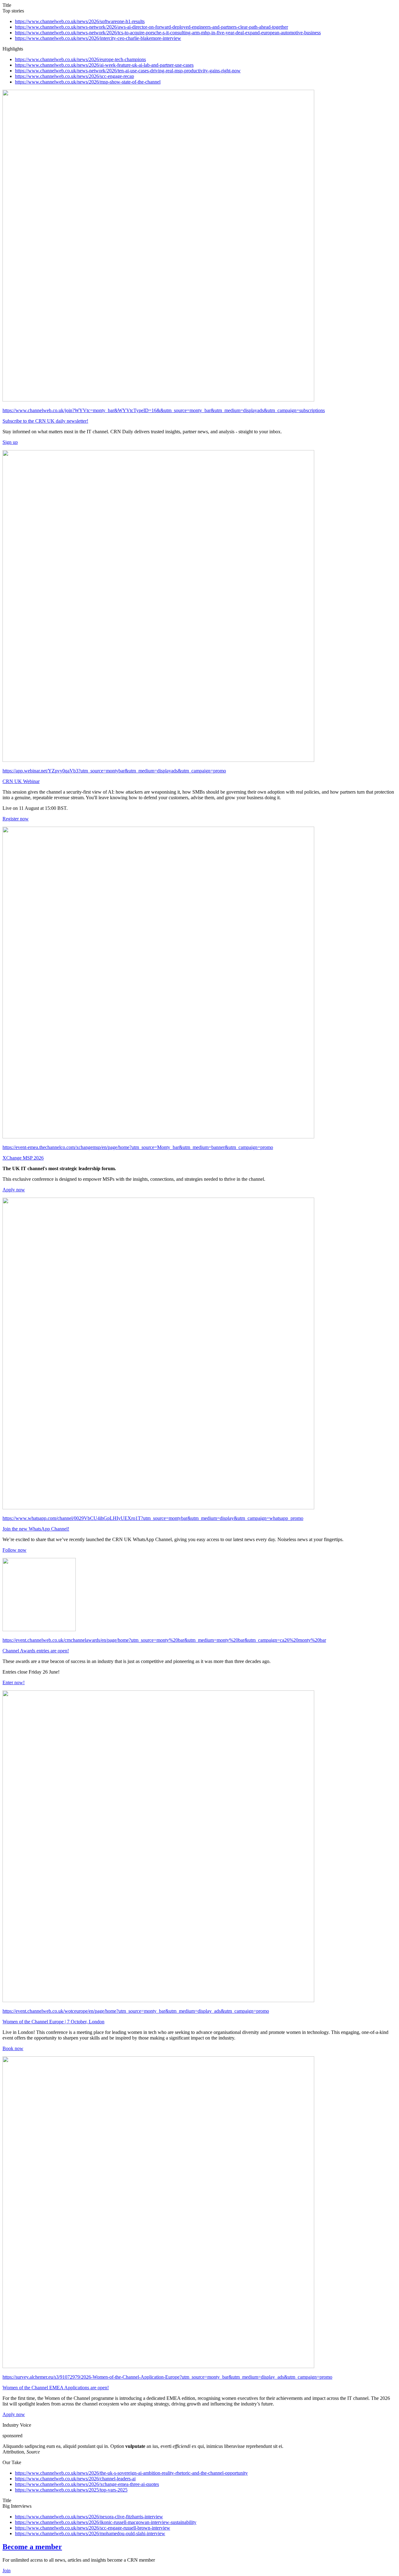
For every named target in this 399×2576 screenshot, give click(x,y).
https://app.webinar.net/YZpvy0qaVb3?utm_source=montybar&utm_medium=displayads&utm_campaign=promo (114, 771)
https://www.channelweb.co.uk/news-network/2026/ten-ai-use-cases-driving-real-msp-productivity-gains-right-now (128, 71)
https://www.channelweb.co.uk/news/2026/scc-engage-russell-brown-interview (93, 2528)
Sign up (10, 442)
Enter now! (14, 1682)
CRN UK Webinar (21, 781)
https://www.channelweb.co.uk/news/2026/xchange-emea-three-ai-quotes (87, 2484)
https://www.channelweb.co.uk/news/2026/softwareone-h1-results (80, 21)
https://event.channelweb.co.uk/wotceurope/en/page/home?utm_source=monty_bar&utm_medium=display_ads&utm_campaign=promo (136, 2011)
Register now (16, 819)
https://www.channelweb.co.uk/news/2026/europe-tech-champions (80, 59)
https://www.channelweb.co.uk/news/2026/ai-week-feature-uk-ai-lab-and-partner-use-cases (104, 65)
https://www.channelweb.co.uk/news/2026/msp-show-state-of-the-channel (88, 82)
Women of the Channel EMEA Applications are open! (56, 2388)
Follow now (14, 1550)
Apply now (14, 1190)
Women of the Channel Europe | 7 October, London (53, 2022)
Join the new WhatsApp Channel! (36, 1529)
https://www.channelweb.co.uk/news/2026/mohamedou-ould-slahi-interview (90, 2533)
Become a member (32, 2547)
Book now (13, 2048)
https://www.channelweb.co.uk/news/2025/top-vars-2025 (71, 2490)
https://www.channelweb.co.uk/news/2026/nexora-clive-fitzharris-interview (89, 2517)
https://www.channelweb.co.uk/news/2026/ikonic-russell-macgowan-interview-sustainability (106, 2522)
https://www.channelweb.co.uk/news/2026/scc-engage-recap (75, 76)
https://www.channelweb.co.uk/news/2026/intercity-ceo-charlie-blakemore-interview (98, 38)
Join (7, 2571)
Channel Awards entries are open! (36, 1651)
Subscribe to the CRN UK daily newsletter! (45, 421)
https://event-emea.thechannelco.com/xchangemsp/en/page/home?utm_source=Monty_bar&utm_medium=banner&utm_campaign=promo (138, 1147)
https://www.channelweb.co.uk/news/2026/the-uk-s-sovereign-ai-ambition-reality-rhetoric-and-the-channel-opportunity (131, 2473)
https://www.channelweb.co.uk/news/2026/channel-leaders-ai (75, 2479)
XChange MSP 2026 (23, 1158)
